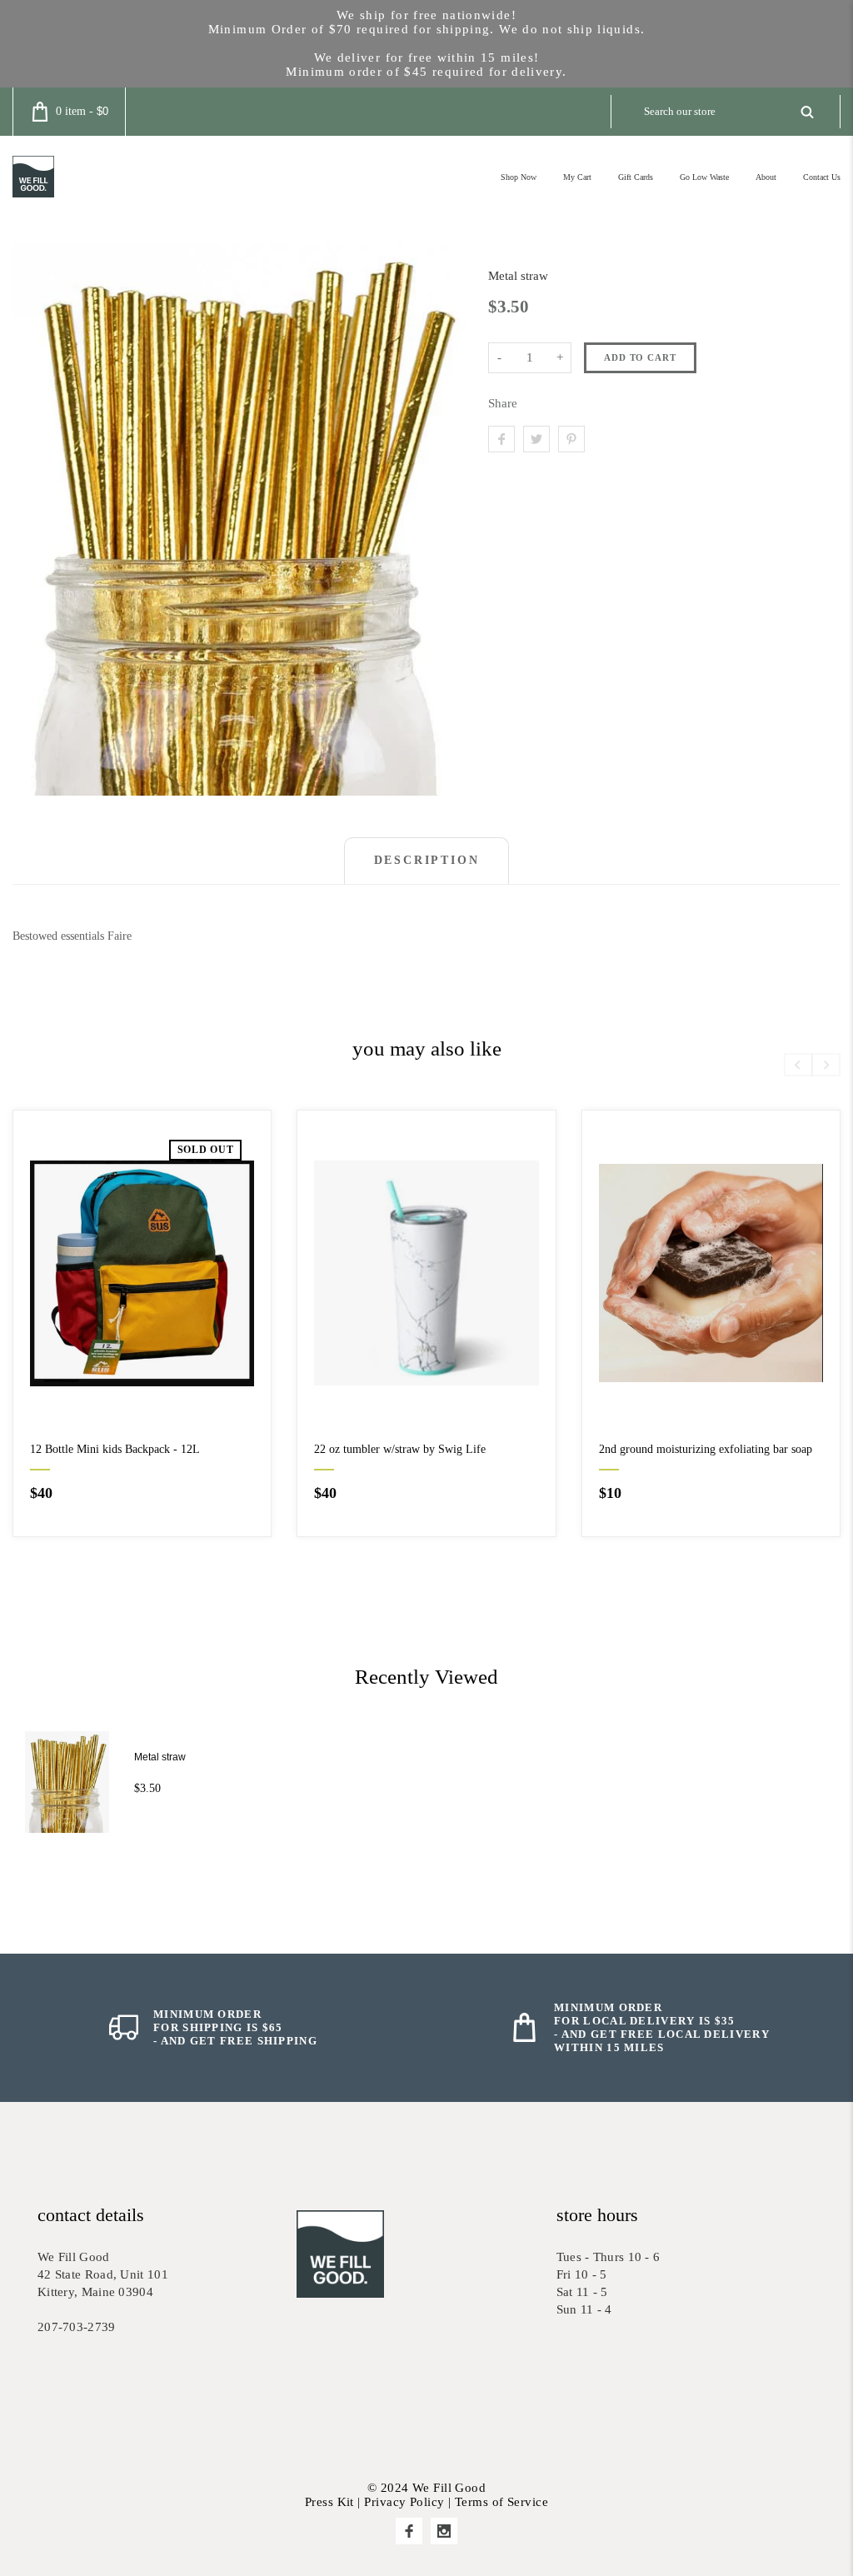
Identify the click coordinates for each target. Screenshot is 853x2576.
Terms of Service (501, 2502)
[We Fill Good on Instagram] (444, 2531)
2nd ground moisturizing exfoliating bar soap (706, 1449)
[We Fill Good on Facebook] (409, 2531)
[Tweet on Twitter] (536, 439)
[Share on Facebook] (501, 439)
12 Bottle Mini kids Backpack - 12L (115, 1449)
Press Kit (329, 2502)
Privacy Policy (404, 2502)
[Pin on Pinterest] (571, 439)
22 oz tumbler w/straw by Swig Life (400, 1449)
